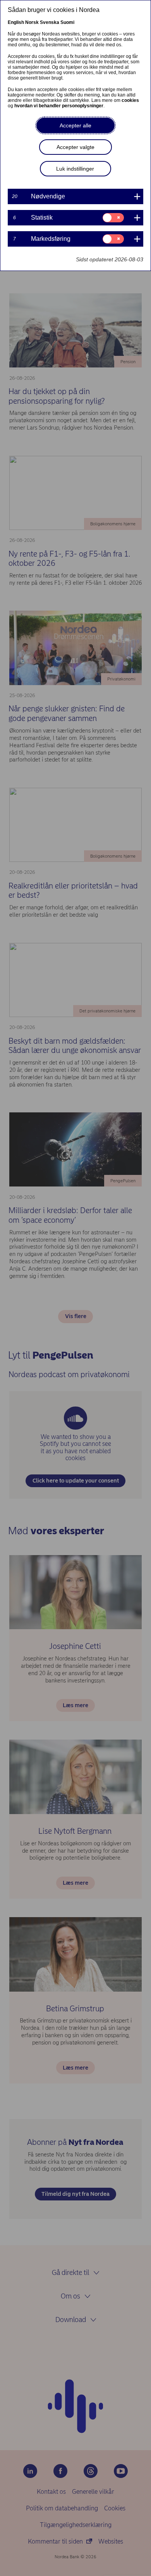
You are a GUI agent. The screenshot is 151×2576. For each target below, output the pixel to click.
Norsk (32, 22)
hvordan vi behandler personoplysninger (59, 106)
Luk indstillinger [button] (75, 169)
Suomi (67, 22)
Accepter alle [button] (75, 125)
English (16, 22)
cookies (130, 100)
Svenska (50, 22)
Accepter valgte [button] (75, 147)
